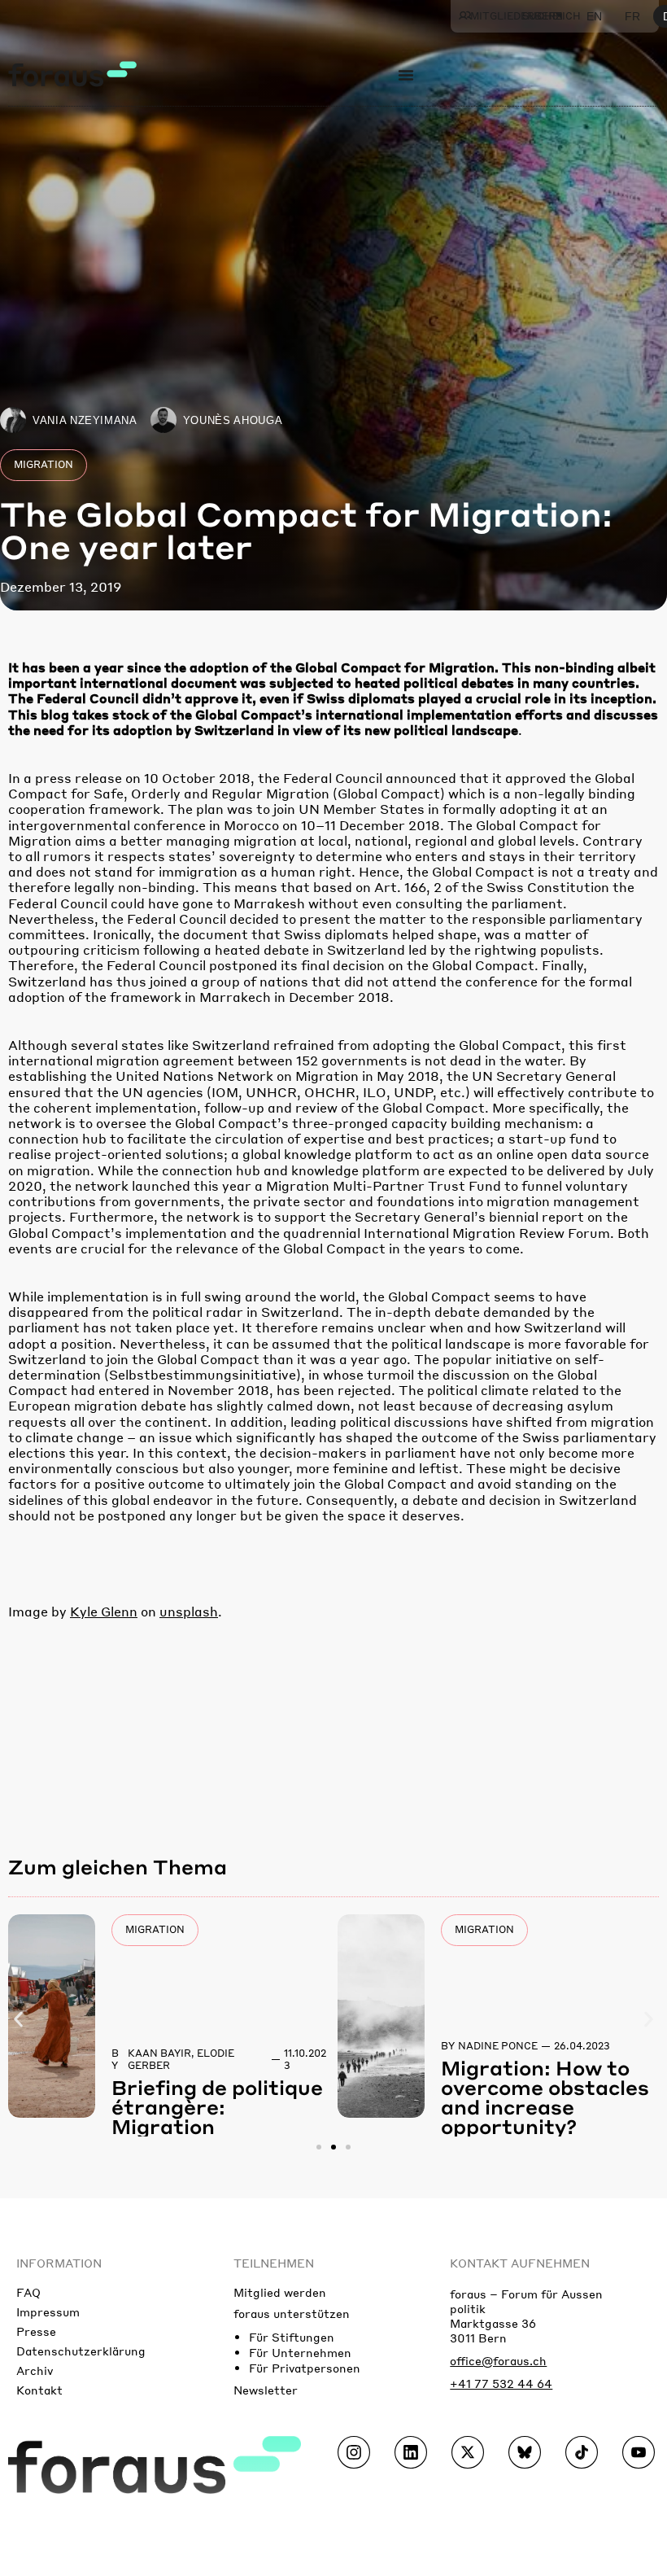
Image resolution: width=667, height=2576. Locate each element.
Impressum (48, 2311)
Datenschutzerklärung (81, 2351)
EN (594, 16)
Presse (36, 2331)
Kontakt (39, 2390)
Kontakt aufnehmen (520, 2263)
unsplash (189, 1611)
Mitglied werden (280, 2292)
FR (632, 16)
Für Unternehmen (300, 2352)
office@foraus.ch (498, 2360)
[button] (18, 2020)
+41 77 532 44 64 (501, 2383)
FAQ (28, 2292)
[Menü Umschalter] (406, 75)
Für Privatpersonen (305, 2368)
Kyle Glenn (104, 1611)
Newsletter (266, 2390)
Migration (44, 464)
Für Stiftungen (292, 2337)
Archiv (35, 2370)
